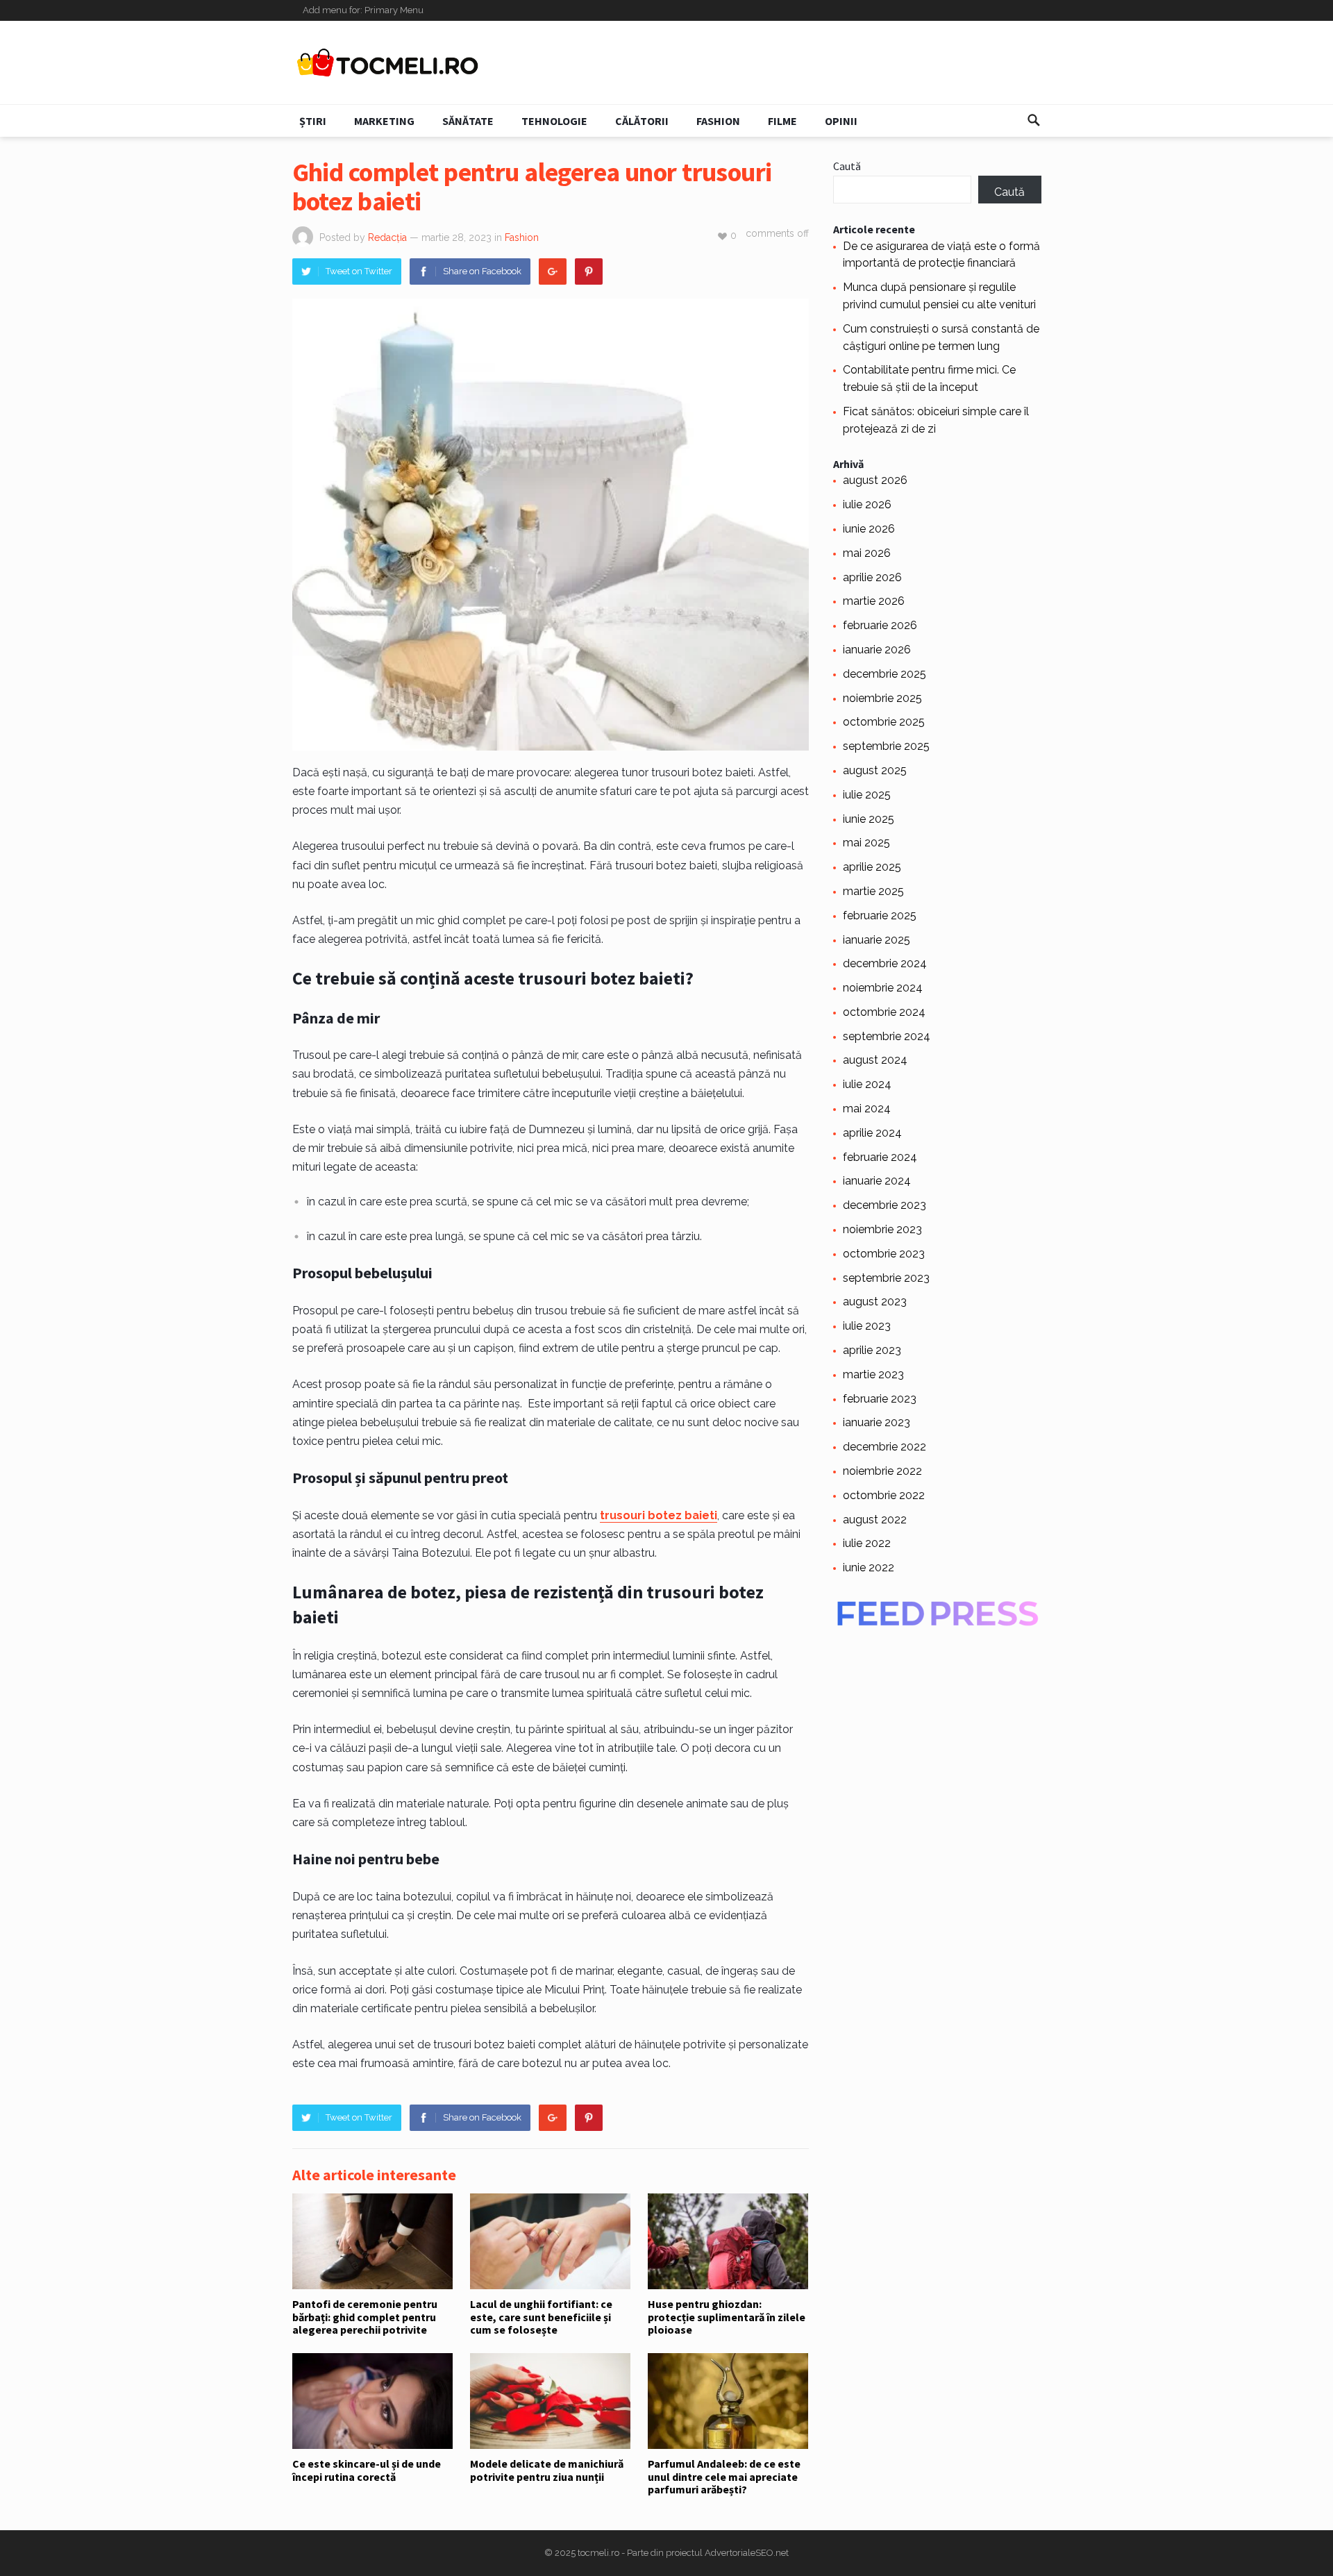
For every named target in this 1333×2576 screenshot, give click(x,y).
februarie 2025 (880, 915)
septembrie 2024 (887, 1036)
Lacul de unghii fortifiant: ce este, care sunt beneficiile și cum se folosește (541, 2317)
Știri (313, 121)
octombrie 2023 (884, 1254)
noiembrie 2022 (882, 1471)
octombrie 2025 (884, 722)
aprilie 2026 (872, 577)
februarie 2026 (880, 625)
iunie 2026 (869, 529)
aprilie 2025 (872, 867)
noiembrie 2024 (883, 988)
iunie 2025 (869, 819)
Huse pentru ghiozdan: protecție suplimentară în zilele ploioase (727, 2317)
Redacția (387, 237)
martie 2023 (873, 1374)
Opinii (841, 121)
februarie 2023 (880, 1399)
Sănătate (468, 121)
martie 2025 (873, 891)
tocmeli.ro (598, 2553)
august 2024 (875, 1060)
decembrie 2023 (885, 1205)
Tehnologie (554, 121)
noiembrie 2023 (882, 1229)
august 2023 (875, 1302)
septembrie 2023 (886, 1278)
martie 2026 (874, 601)
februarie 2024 (880, 1157)
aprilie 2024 (872, 1133)
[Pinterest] (589, 271)
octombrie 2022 (884, 1495)
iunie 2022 (869, 1567)
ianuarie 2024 (877, 1181)
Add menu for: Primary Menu (363, 10)
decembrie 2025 (885, 674)
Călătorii (642, 121)
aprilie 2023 (872, 1350)
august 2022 (875, 1520)
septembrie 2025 (886, 746)
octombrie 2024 (884, 1012)
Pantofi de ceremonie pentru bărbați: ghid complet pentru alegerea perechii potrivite (365, 2317)
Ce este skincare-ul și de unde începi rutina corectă (367, 2470)
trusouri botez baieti (659, 1515)
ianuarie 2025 (877, 940)
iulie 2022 (867, 1543)
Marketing (384, 121)
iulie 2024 (867, 1084)
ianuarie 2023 (877, 1422)
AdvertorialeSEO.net (747, 2553)
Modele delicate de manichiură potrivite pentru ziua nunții (547, 2470)
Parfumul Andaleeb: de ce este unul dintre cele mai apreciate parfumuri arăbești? (724, 2476)
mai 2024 (867, 1109)
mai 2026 (867, 553)
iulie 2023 (867, 1326)
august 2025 (875, 770)
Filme (782, 121)
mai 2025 (866, 843)
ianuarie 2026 (877, 650)
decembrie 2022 (885, 1447)
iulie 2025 (867, 795)
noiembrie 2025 (882, 698)
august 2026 (875, 480)
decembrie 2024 (885, 963)
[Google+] (553, 271)
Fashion (718, 121)
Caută (847, 166)
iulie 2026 (867, 504)
